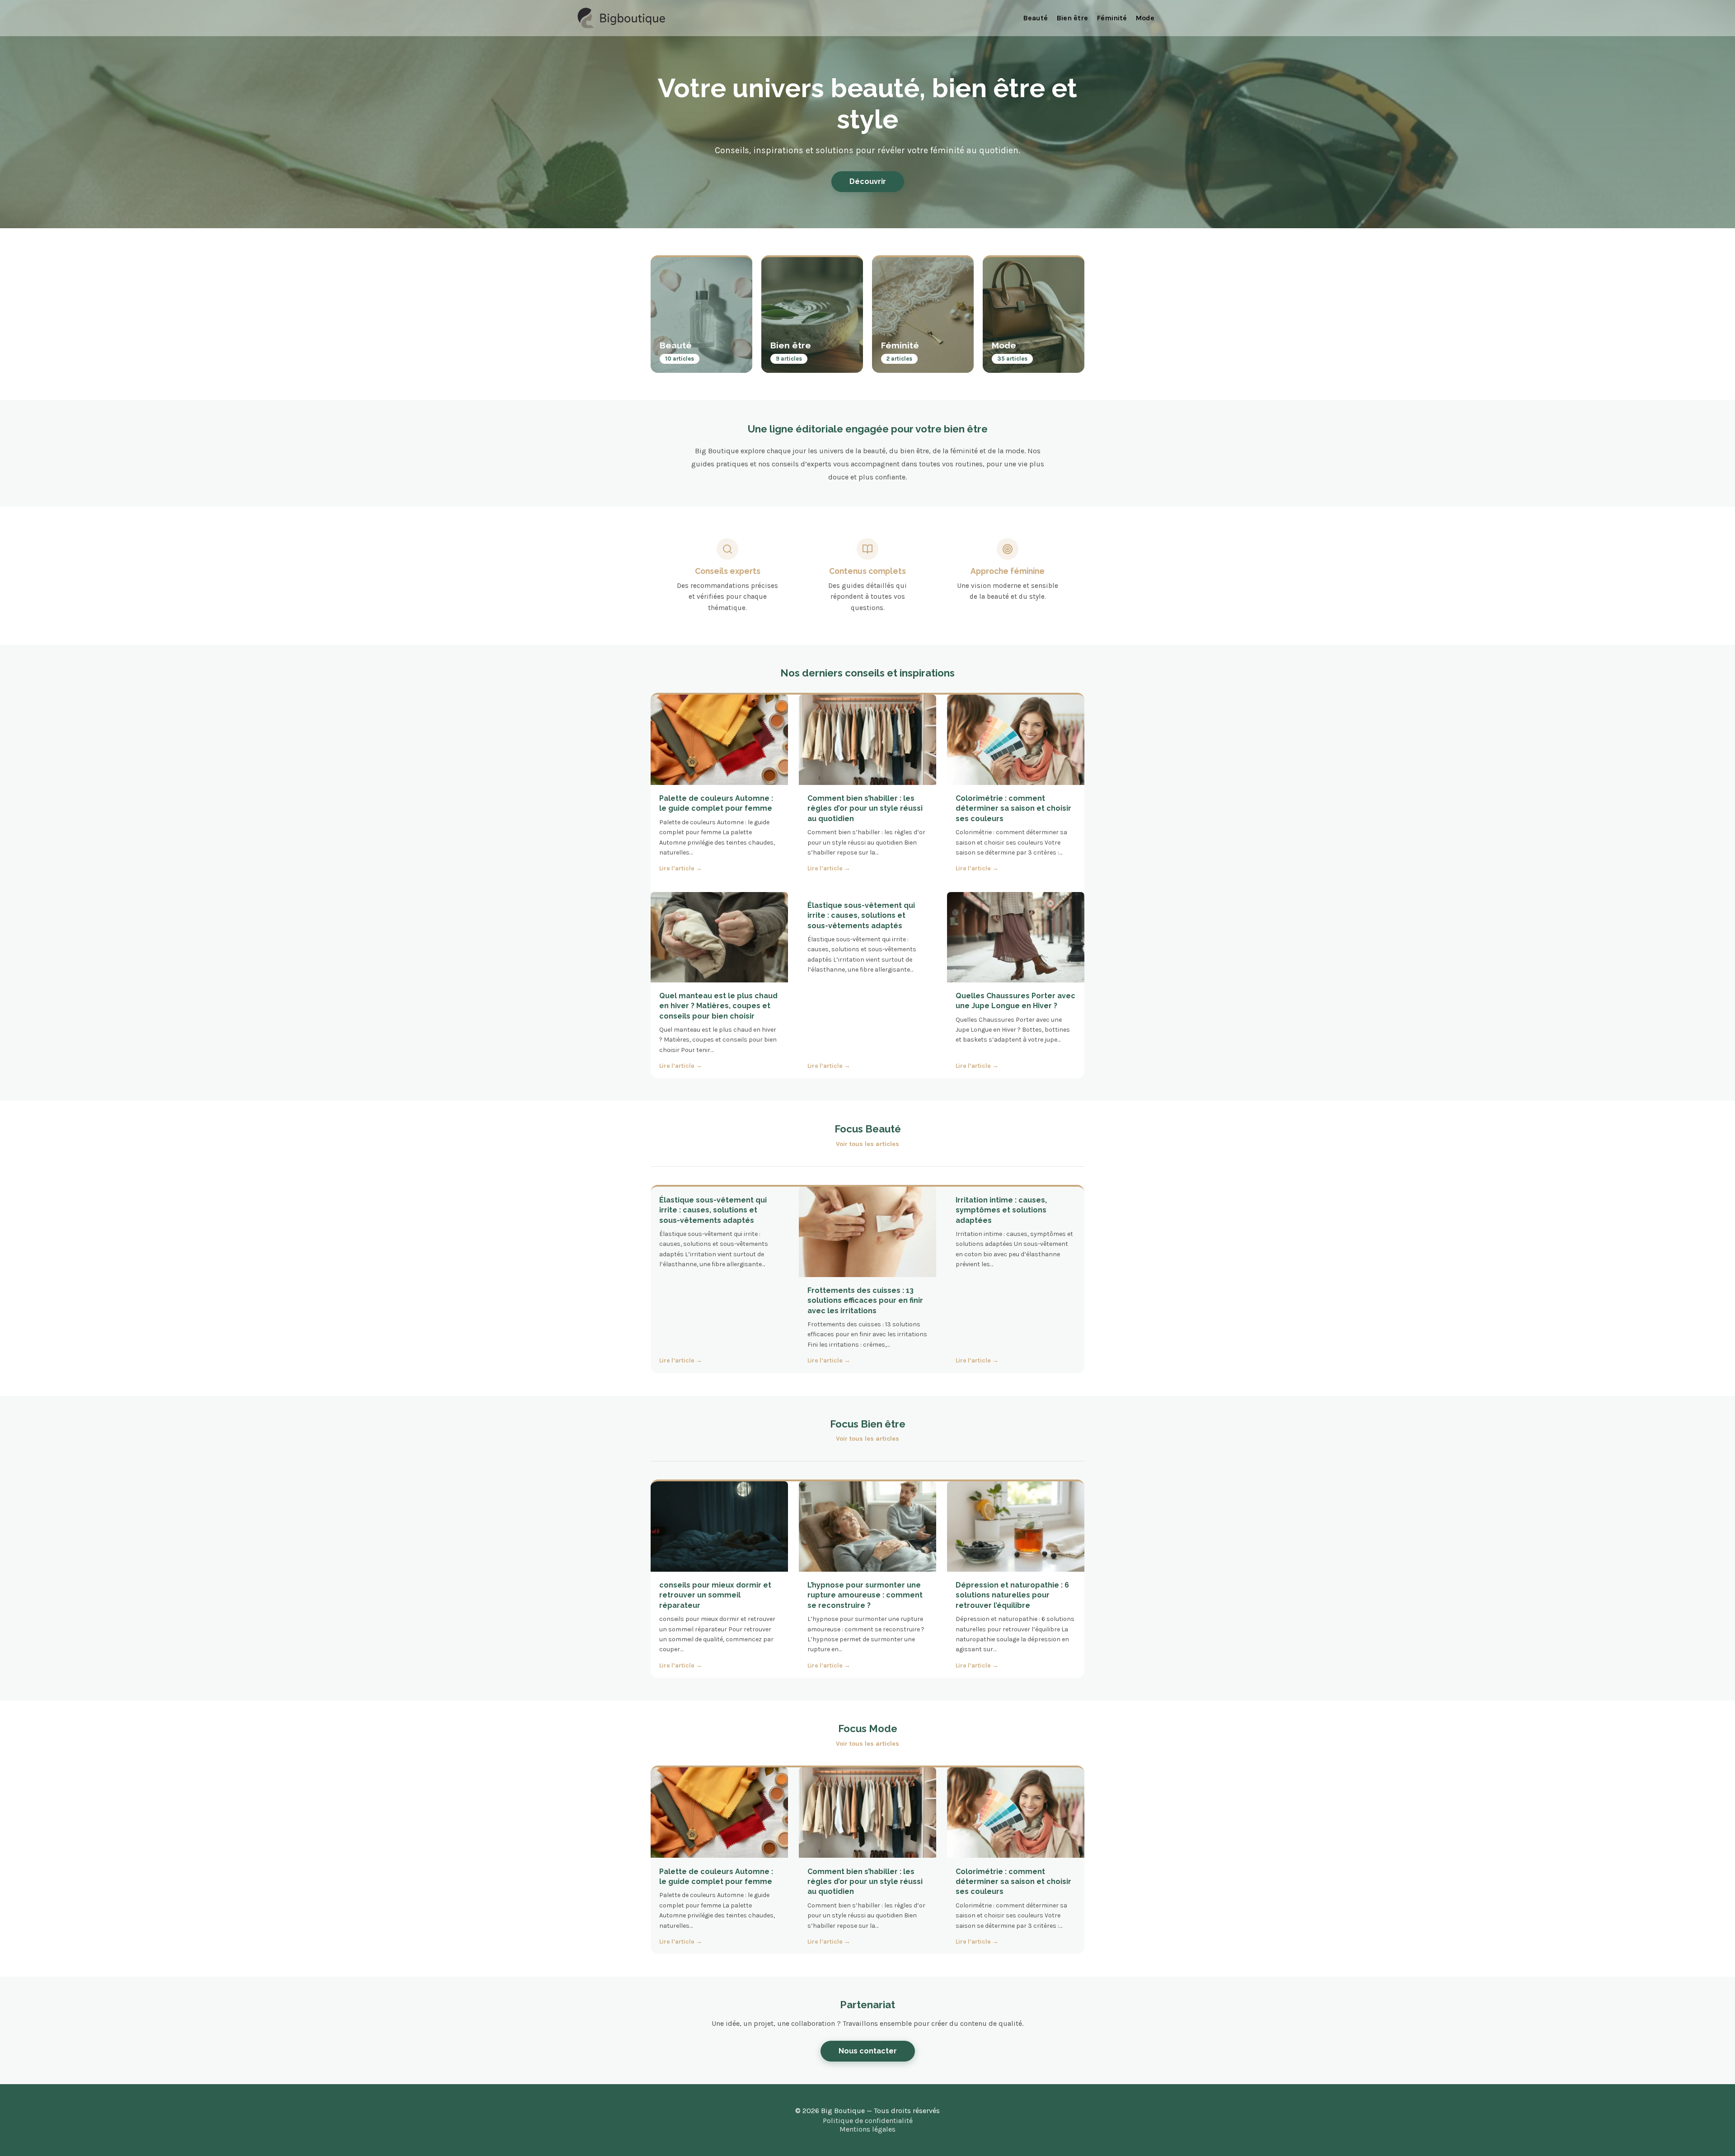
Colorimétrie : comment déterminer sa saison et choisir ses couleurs (1013, 808)
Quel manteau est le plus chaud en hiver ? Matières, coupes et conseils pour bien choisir (718, 1006)
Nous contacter (868, 2051)
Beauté (1035, 18)
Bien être (1072, 18)
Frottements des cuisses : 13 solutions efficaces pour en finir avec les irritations (865, 1301)
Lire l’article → (681, 869)
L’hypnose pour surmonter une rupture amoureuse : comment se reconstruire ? (865, 1595)
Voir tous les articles (867, 1144)
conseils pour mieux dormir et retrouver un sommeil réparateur (715, 1595)
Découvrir (868, 181)
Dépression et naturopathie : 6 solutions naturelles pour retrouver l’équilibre (1012, 1595)
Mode (1145, 18)
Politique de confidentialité (868, 2121)
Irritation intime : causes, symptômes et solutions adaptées (1001, 1210)
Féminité (1112, 18)
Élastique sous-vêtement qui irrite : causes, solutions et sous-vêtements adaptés (861, 916)
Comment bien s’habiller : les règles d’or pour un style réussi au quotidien (865, 808)
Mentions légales (867, 2129)
